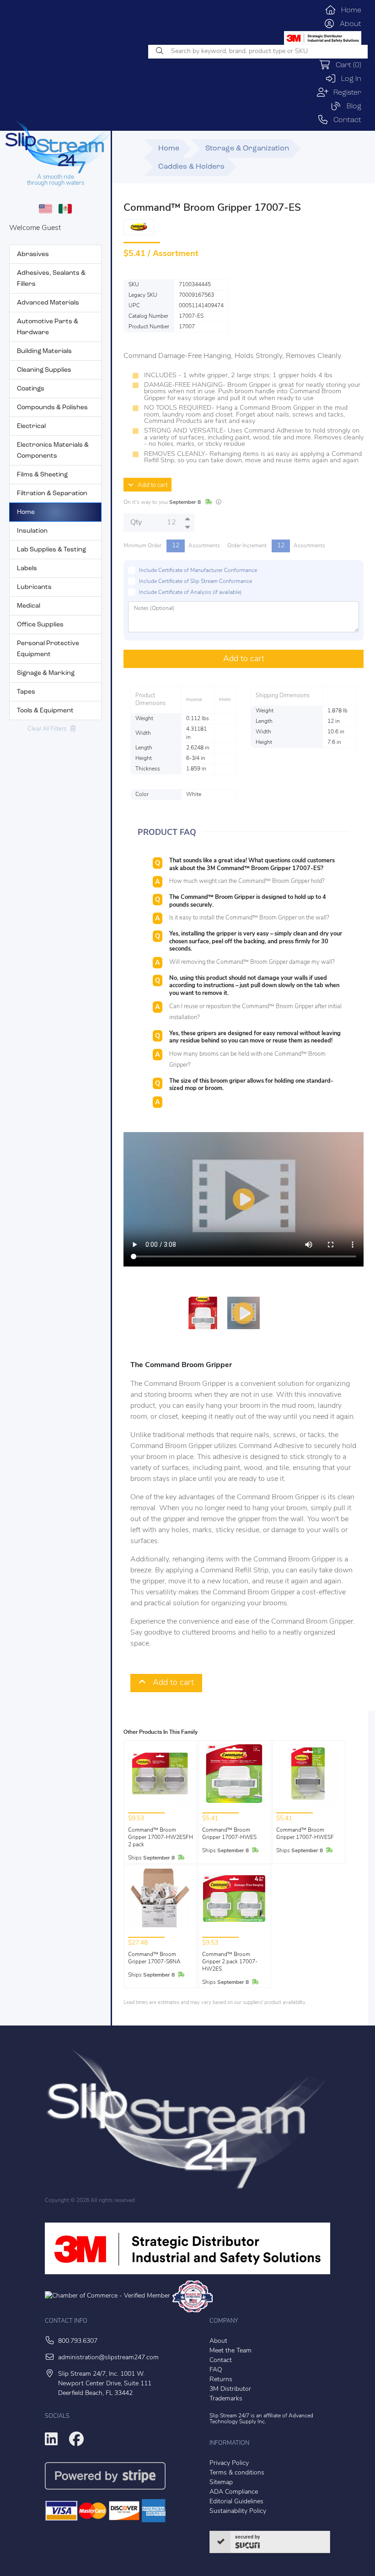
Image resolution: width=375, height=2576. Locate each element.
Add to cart (150, 485)
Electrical (31, 426)
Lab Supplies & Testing (51, 550)
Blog (351, 107)
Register (345, 93)
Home (349, 11)
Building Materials (44, 351)
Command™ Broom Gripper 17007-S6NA (154, 1958)
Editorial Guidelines (236, 2502)
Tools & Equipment (45, 711)
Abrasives (33, 254)
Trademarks (226, 2399)
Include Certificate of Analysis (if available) (190, 593)
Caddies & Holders (191, 167)
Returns (221, 2380)
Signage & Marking (46, 673)
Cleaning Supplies (44, 370)
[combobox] (258, 52)
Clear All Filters (49, 729)
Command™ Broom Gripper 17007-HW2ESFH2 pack (161, 1838)
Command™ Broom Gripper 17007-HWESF (305, 1834)
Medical (29, 606)
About (348, 24)
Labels (27, 569)
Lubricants (34, 587)
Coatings (31, 389)
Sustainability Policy (238, 2511)
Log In (349, 79)
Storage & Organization (247, 149)
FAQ (216, 2370)
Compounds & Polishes (52, 408)
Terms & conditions (237, 2473)
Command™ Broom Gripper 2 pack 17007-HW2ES (230, 1962)
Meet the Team (230, 2351)
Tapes (26, 692)
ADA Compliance (234, 2492)
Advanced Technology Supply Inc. (261, 2419)
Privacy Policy (229, 2463)
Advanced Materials (48, 303)
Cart (346, 65)
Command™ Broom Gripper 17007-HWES (229, 1834)
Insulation (32, 531)
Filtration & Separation (52, 494)
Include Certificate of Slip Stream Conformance (196, 582)
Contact (345, 120)
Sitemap (221, 2482)
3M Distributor (230, 2389)
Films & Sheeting (42, 475)
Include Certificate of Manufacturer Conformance (198, 571)
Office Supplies (40, 625)
